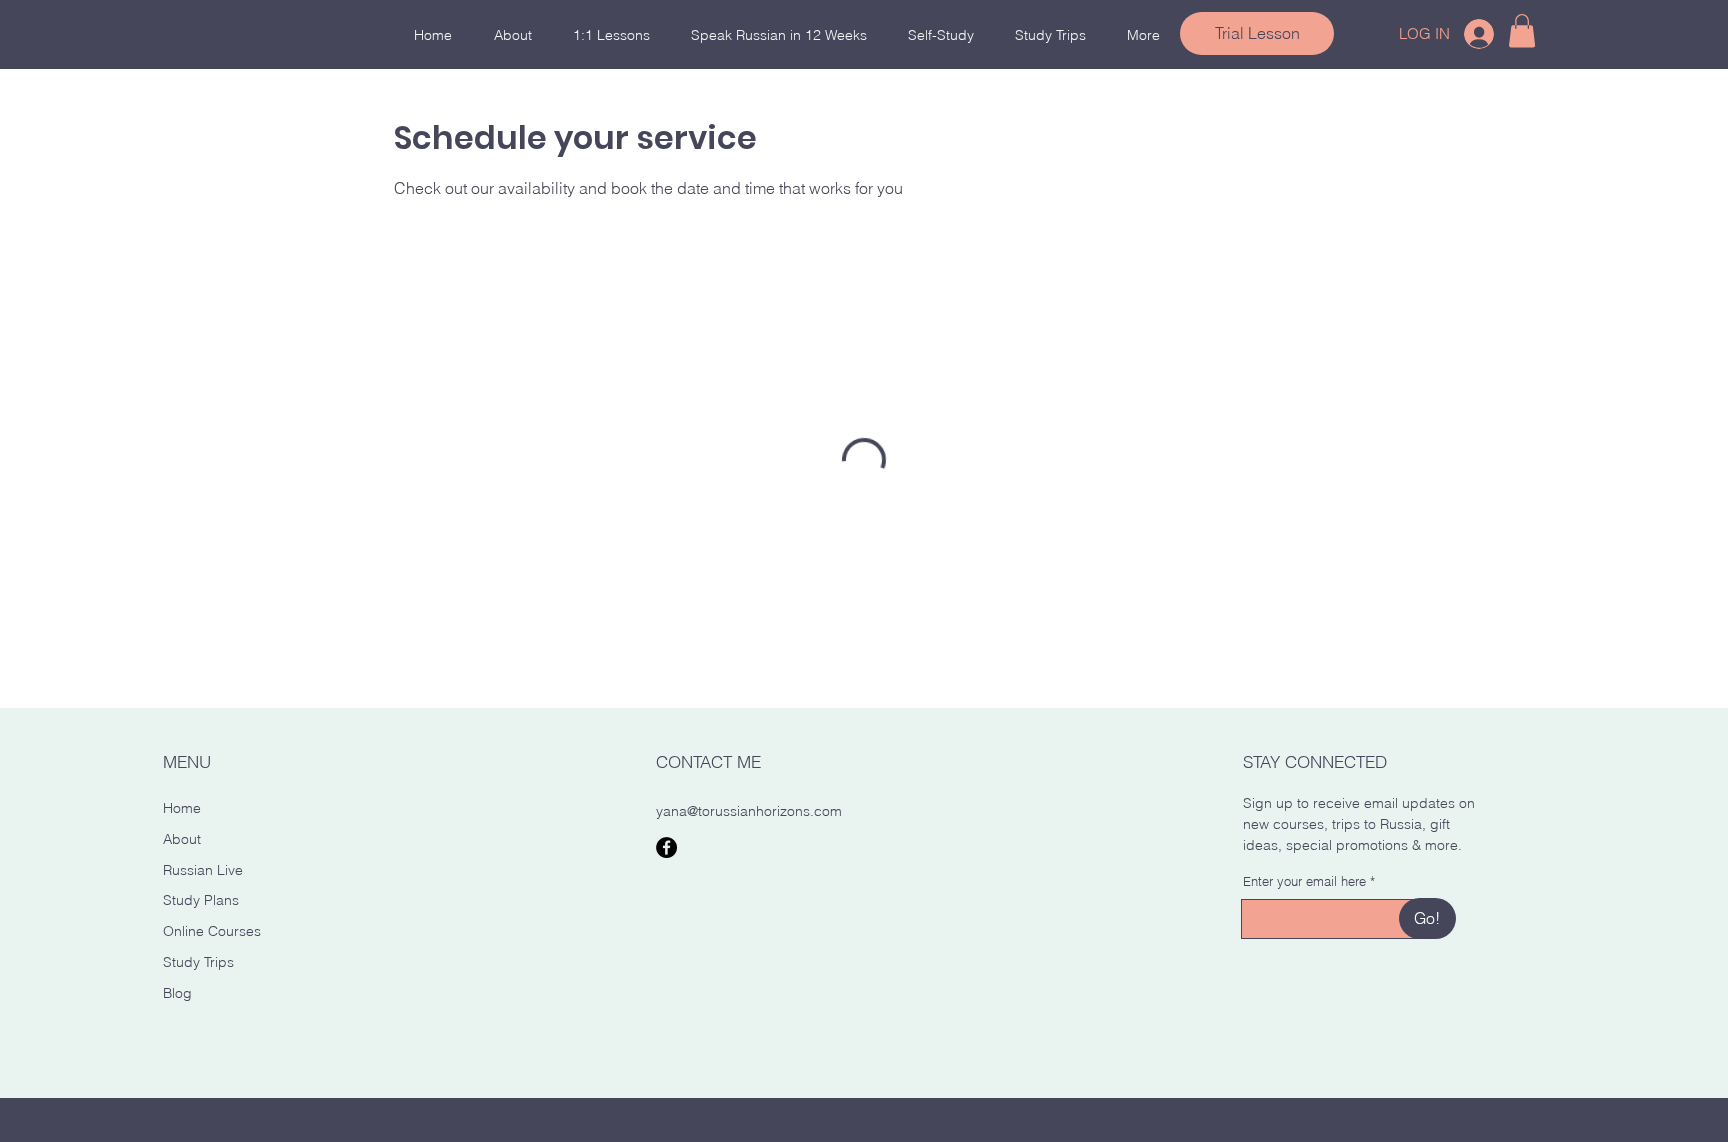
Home (182, 808)
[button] (1522, 30)
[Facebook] (666, 847)
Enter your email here (1304, 881)
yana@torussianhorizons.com (749, 811)
